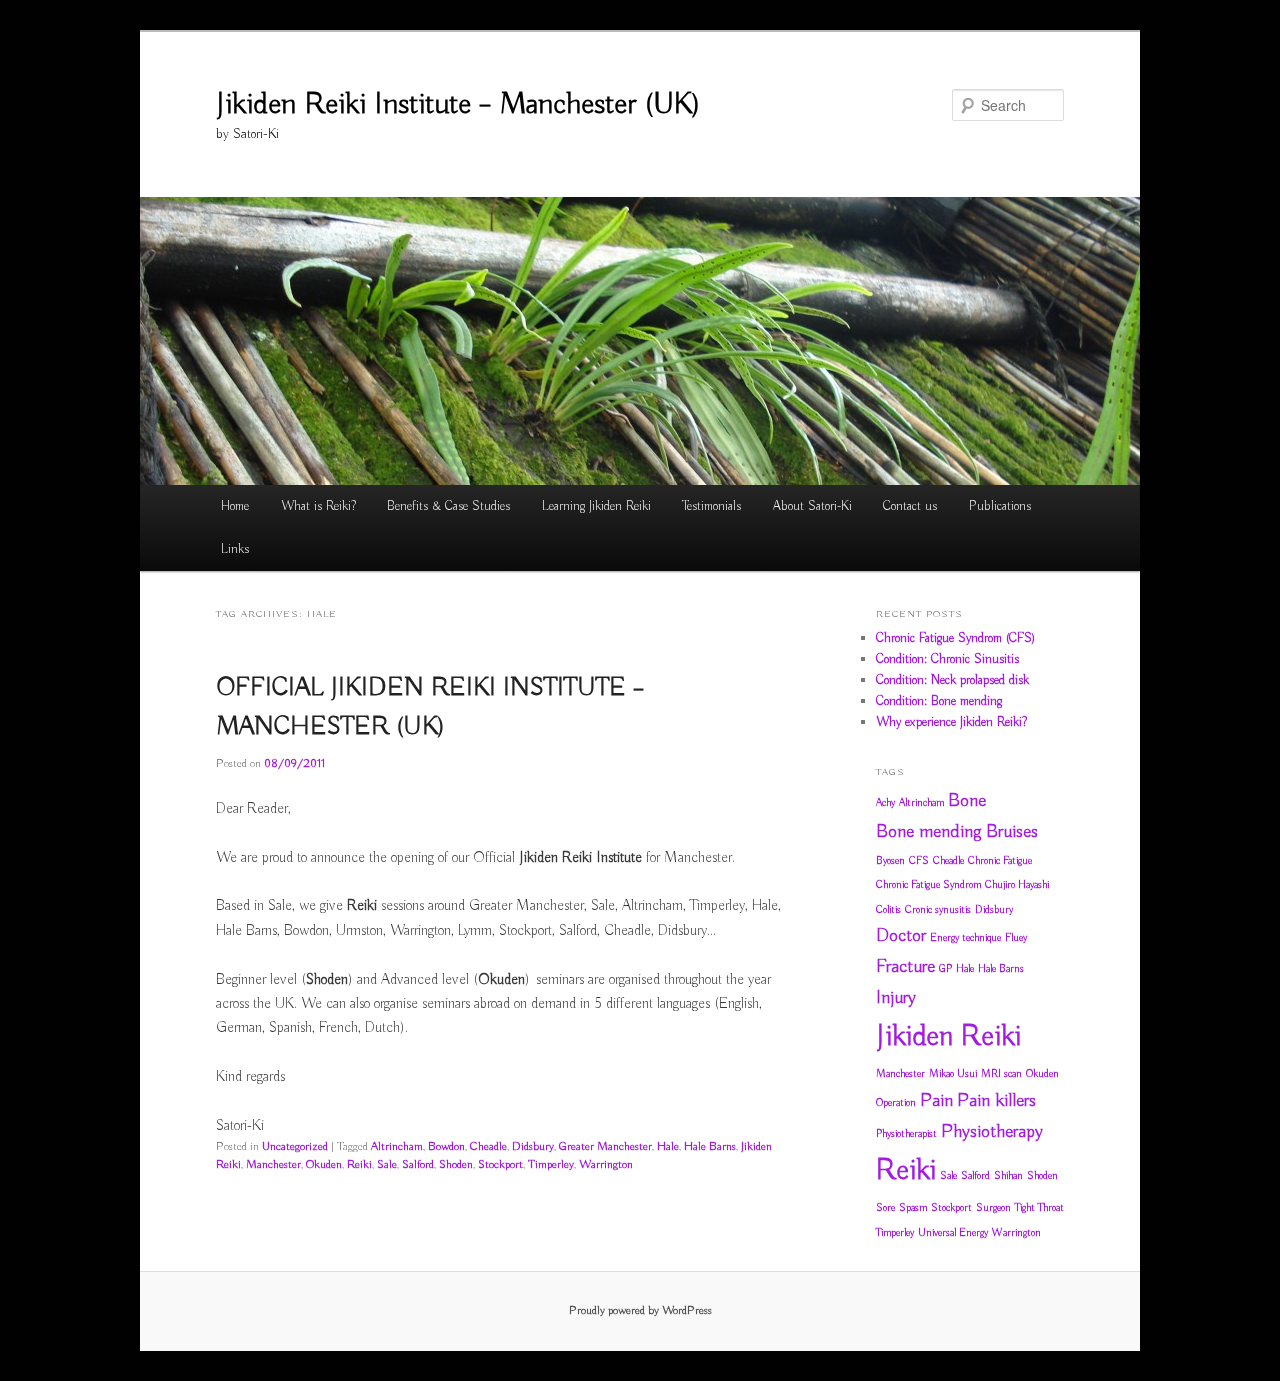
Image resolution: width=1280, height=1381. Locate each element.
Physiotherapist (906, 1134)
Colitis (888, 910)
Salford (418, 1164)
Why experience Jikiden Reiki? (951, 722)
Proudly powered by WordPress (640, 1310)
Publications (1000, 506)
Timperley (551, 1164)
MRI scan (1001, 1074)
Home (235, 506)
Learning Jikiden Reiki (596, 506)
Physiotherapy (992, 1132)
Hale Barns (710, 1146)
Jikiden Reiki (948, 1037)
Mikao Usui (953, 1074)
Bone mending (929, 832)
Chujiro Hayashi (1017, 885)
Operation (896, 1103)
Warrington (606, 1164)
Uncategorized (295, 1146)
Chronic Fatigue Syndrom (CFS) (955, 638)
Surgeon (993, 1208)
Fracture (905, 967)
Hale (668, 1146)
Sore (885, 1208)
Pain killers (996, 1101)
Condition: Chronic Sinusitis (947, 659)
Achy (885, 803)
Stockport (500, 1164)
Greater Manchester (605, 1146)
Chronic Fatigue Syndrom (928, 885)
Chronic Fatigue (1000, 861)
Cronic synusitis (938, 910)
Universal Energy (953, 1233)
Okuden (324, 1164)
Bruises (1012, 832)
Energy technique (965, 938)
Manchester (273, 1164)
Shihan (1008, 1176)
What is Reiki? (318, 506)
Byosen (890, 861)
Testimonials (711, 506)
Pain (936, 1101)
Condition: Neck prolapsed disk (952, 680)
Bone (967, 801)
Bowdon (446, 1146)
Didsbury (533, 1146)
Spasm (913, 1208)
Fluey (1016, 938)
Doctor (901, 936)
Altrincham (397, 1146)
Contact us (910, 506)
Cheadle (488, 1146)
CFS (919, 861)
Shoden (456, 1164)
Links (235, 549)
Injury (896, 998)
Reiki (359, 1164)
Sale (387, 1164)
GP (945, 969)
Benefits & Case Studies (448, 506)
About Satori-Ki (812, 506)
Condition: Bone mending (939, 701)
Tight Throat (1039, 1208)
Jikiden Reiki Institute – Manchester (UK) (458, 105)
